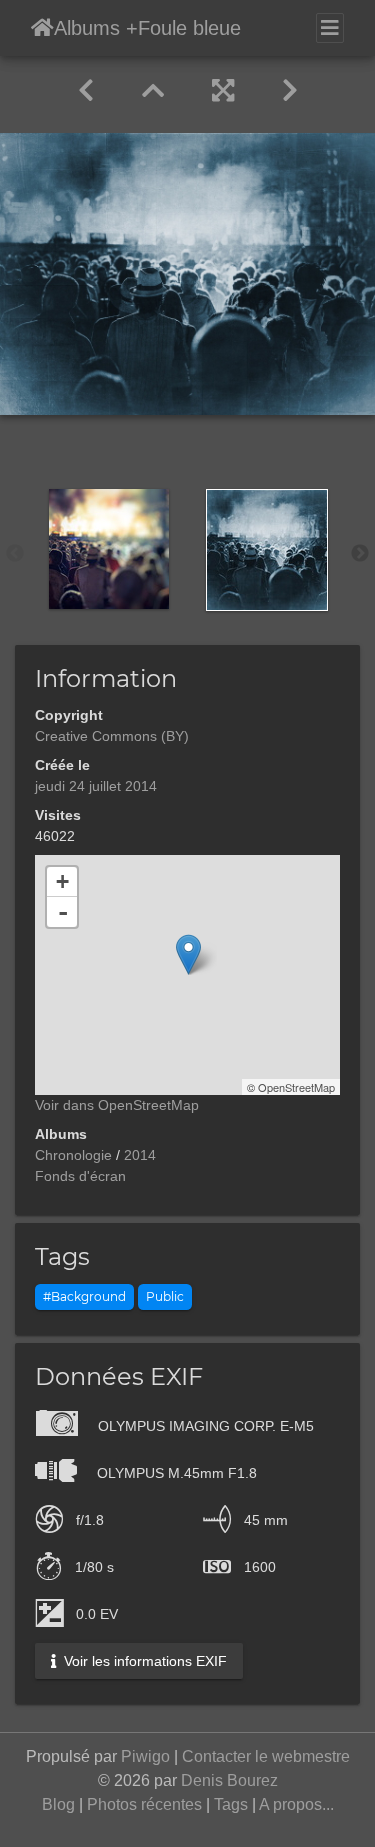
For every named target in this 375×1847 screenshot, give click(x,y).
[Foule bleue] (188, 954)
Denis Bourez (229, 1780)
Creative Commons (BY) (112, 736)
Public (165, 1296)
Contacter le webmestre (266, 1756)
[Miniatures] (153, 91)
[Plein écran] (223, 91)
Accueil (42, 28)
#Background (84, 1296)
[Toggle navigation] (330, 28)
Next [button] (360, 554)
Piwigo (145, 1756)
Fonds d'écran (80, 1176)
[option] (109, 549)
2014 (140, 1155)
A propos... (296, 1804)
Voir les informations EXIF (143, 1661)
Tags (231, 1804)
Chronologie (73, 1155)
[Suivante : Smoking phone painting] (290, 91)
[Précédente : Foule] (86, 91)
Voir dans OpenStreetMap (117, 1105)
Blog (58, 1804)
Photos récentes (144, 1804)
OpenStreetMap (296, 1087)
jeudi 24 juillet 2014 (96, 786)
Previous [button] (15, 554)
